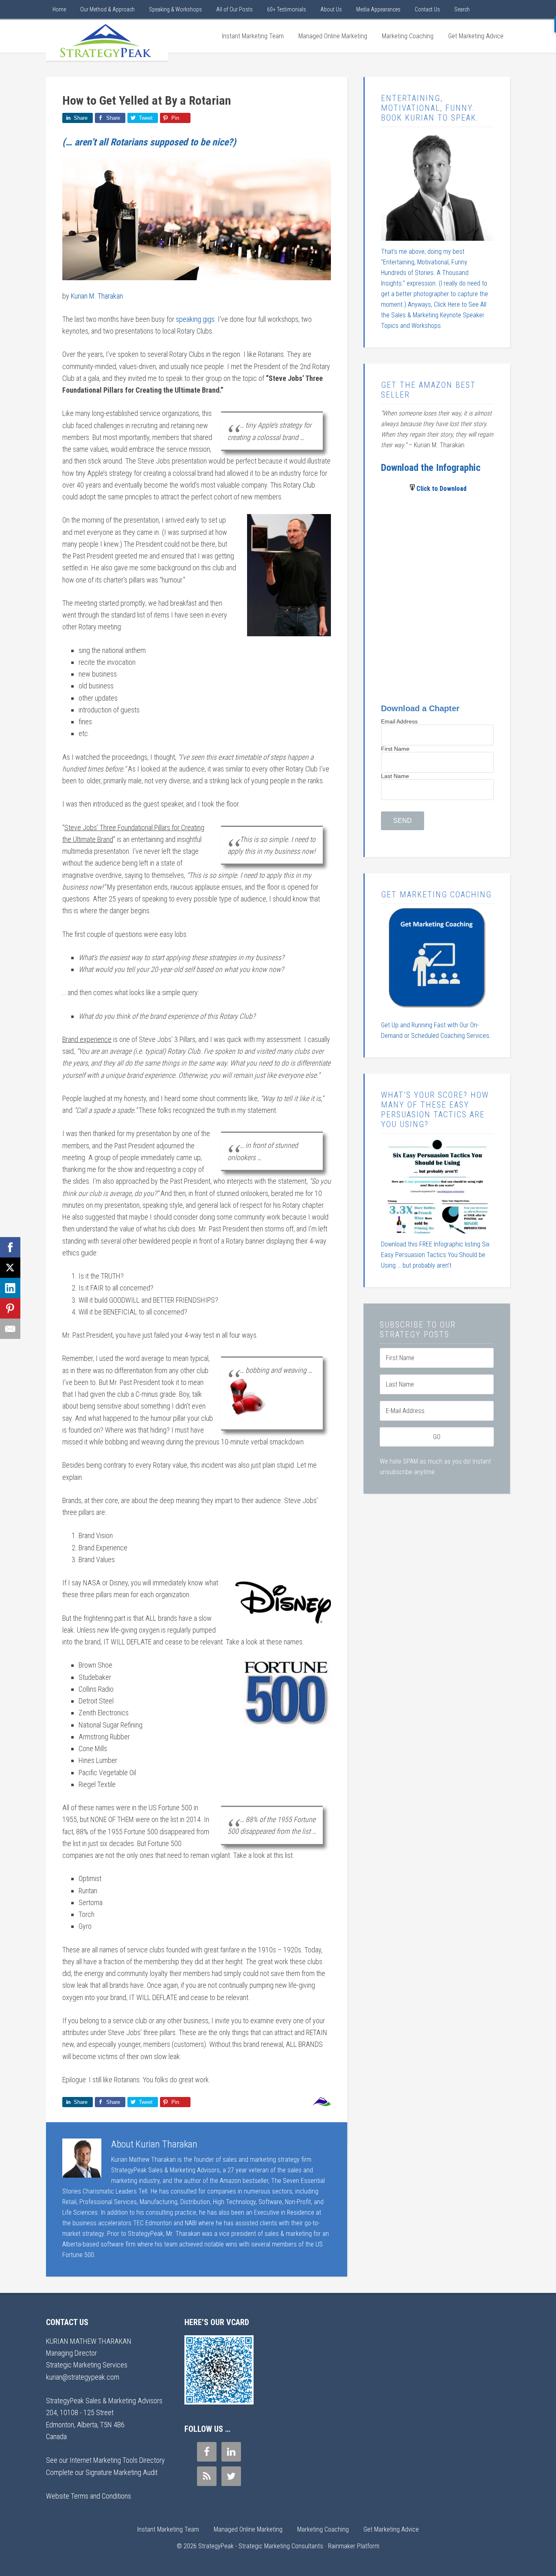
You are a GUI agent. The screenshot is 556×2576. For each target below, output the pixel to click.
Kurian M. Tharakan (97, 296)
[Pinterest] (10, 1308)
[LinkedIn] (10, 1288)
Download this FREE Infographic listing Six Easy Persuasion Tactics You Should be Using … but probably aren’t (435, 1255)
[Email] (10, 1329)
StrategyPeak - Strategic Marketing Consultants (107, 40)
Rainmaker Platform (354, 2546)
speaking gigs (195, 319)
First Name (395, 749)
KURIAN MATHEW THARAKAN (89, 2341)
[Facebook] (10, 1247)
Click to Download (441, 489)
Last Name (395, 776)
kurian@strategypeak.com (83, 2377)
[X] (10, 1268)
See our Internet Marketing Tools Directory (105, 2460)
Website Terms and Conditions (89, 2496)
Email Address (399, 721)
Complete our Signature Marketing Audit (102, 2472)
